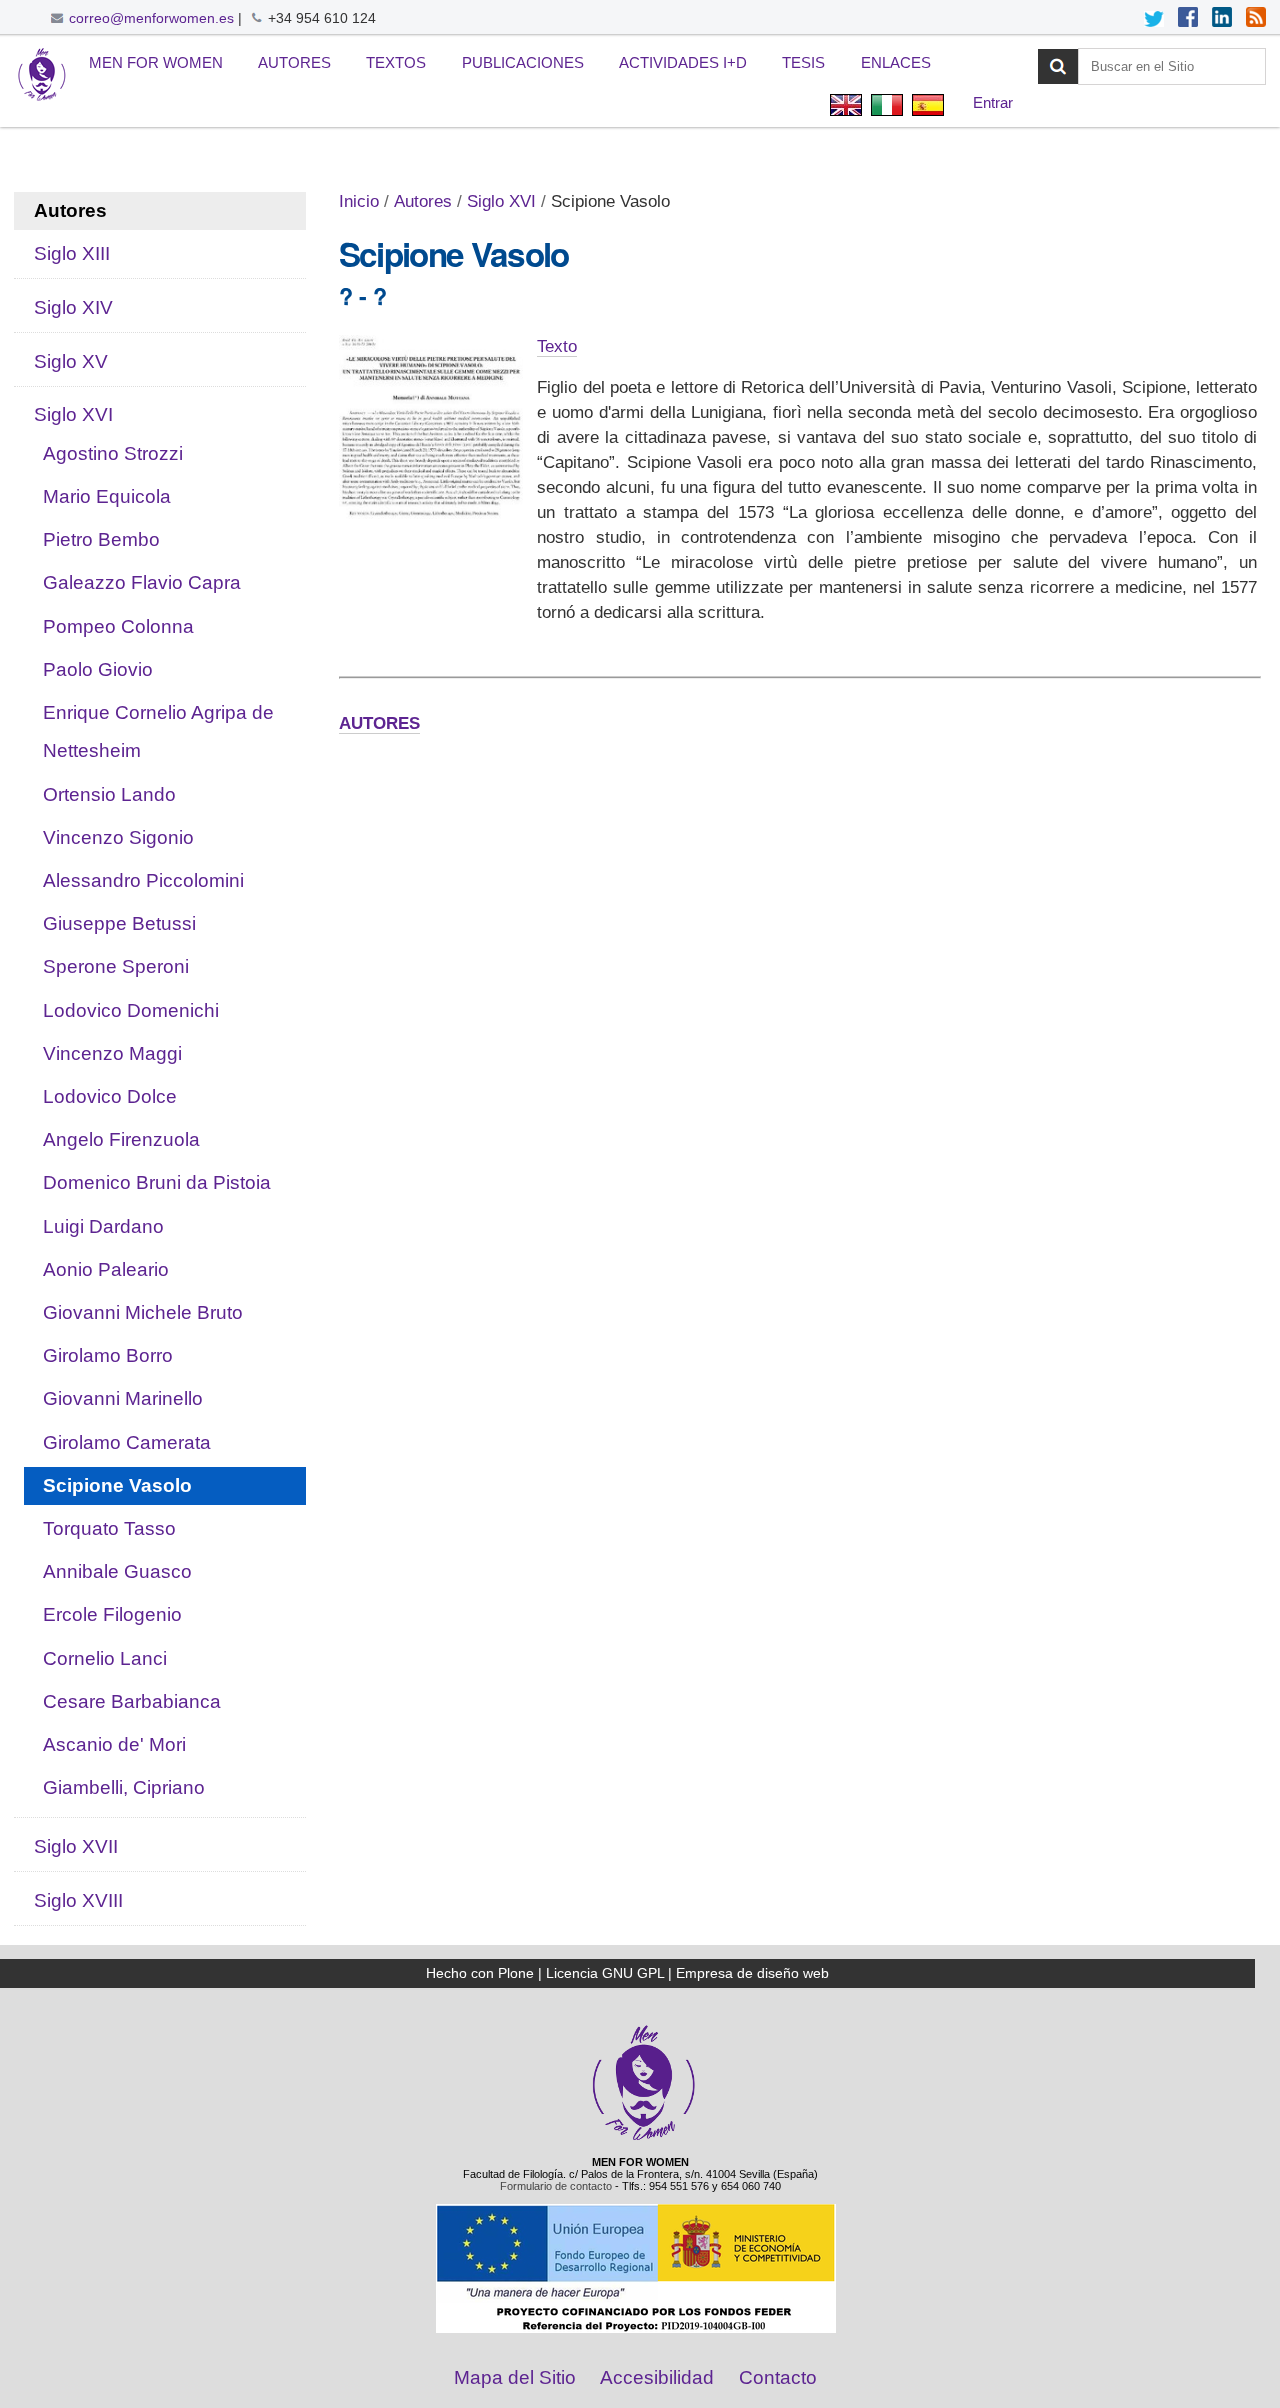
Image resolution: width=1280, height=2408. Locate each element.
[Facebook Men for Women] (1188, 19)
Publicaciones (523, 62)
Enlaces (896, 62)
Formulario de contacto (556, 2186)
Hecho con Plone (480, 1973)
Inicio (359, 201)
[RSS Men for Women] (1256, 19)
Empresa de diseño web (752, 1973)
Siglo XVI (501, 201)
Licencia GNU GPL (605, 1973)
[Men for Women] (644, 2138)
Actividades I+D (683, 62)
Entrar (993, 102)
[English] (845, 107)
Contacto (778, 2377)
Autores (294, 62)
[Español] (42, 75)
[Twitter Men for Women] (1154, 19)
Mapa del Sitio (515, 2377)
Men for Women (156, 62)
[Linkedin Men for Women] (1222, 19)
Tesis (803, 62)
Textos (396, 62)
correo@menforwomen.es (151, 18)
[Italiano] (886, 107)
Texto (557, 346)
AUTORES (379, 723)
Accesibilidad (657, 2377)
